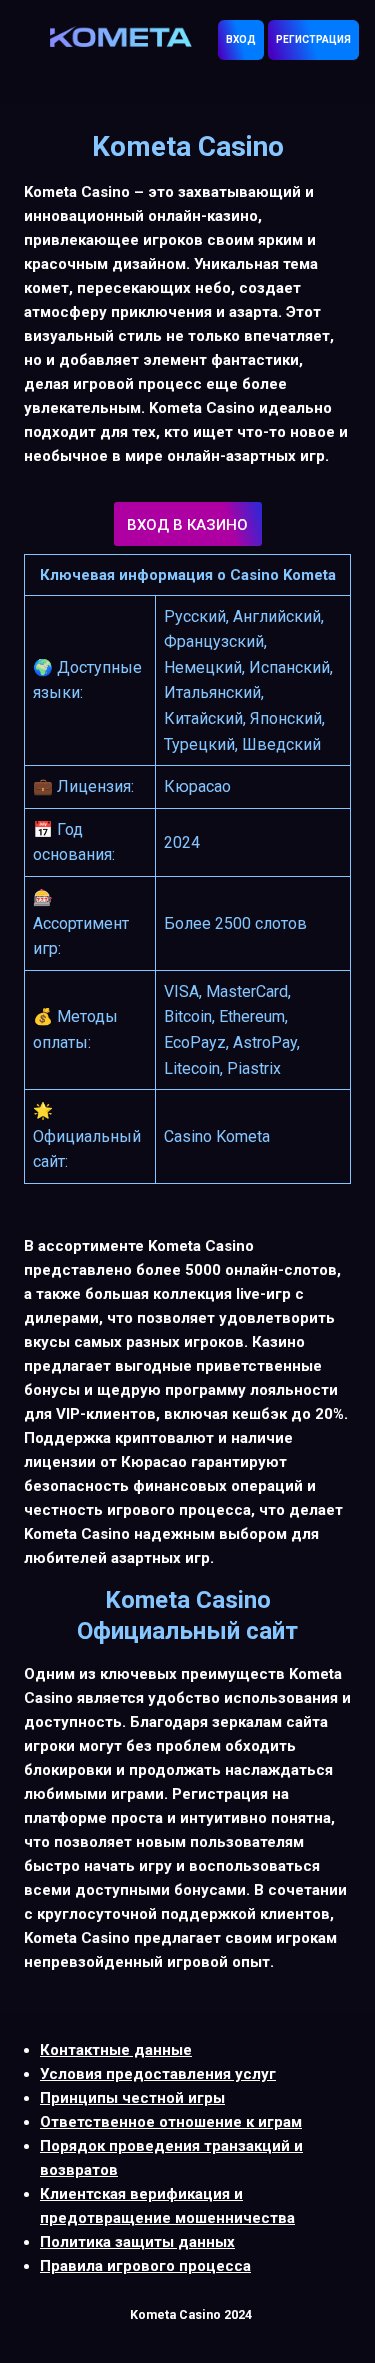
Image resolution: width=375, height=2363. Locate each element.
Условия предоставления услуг (158, 2074)
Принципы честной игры (132, 2098)
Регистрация (313, 39)
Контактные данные (116, 2050)
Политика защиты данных (137, 2242)
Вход (241, 39)
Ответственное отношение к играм (171, 2122)
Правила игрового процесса (145, 2266)
